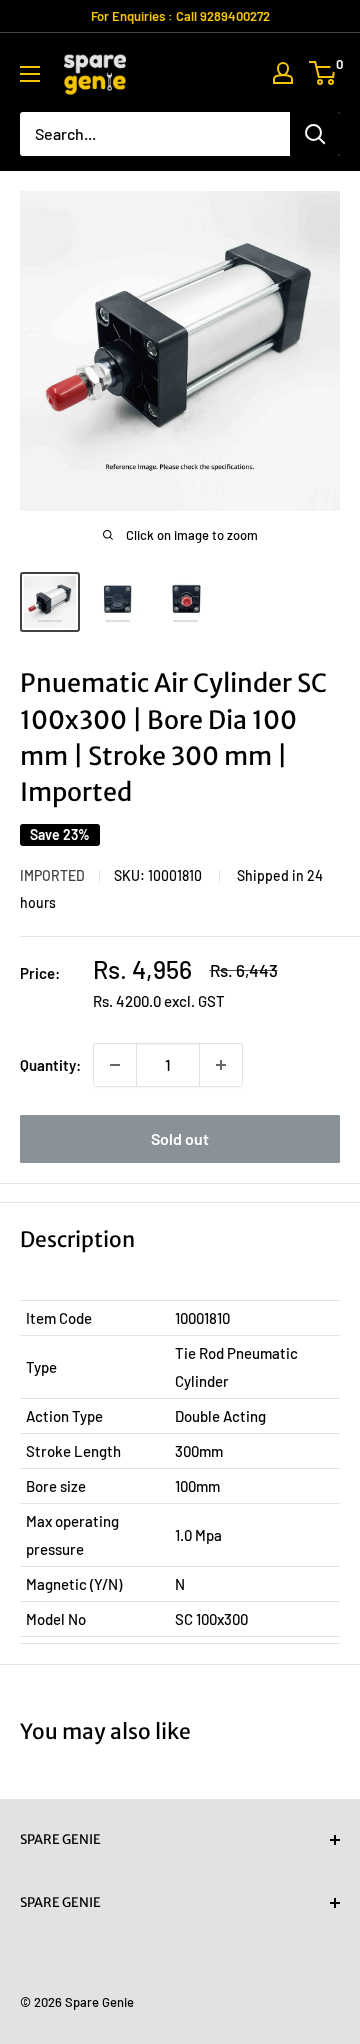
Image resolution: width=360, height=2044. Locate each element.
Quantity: (50, 1065)
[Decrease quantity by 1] (115, 1065)
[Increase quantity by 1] (221, 1065)
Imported (52, 875)
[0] (323, 73)
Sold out (180, 1138)
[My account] (283, 73)
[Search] (315, 134)
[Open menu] (30, 74)
